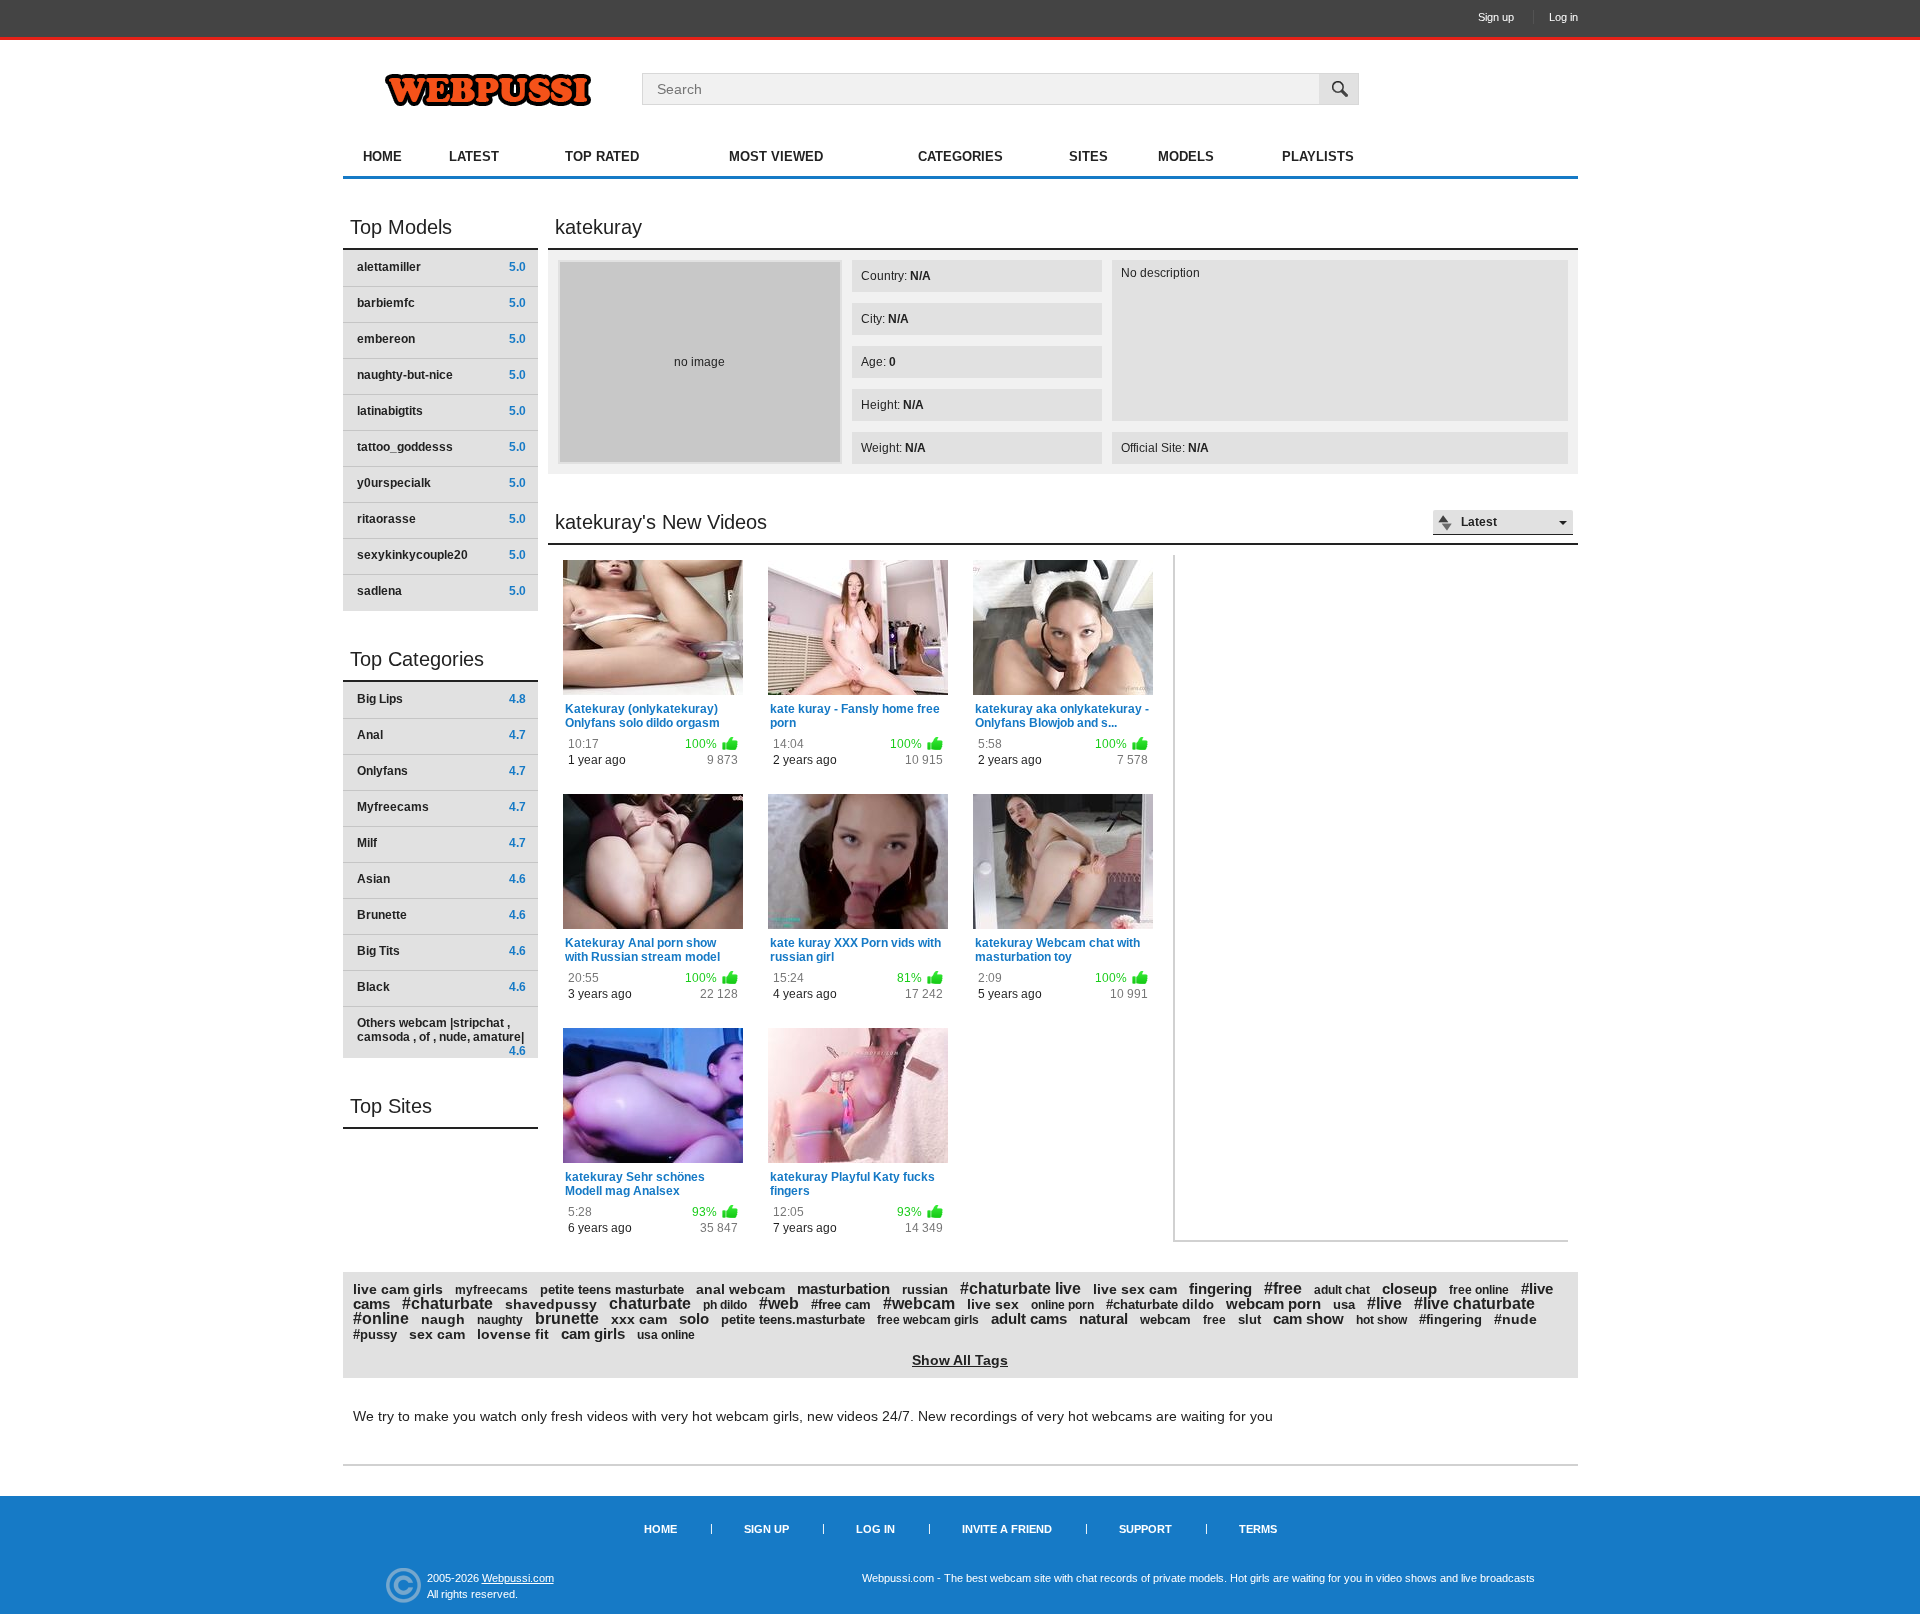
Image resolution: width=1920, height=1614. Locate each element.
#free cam (841, 1304)
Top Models (401, 227)
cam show (1308, 1318)
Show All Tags (960, 1360)
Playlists (1318, 156)
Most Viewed (776, 156)
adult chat (1342, 1290)
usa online (666, 1335)
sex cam (437, 1334)
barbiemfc (441, 303)
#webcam (919, 1303)
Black (441, 987)
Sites (1088, 156)
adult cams (1029, 1318)
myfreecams (491, 1290)
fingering (1220, 1288)
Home (382, 156)
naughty (500, 1320)
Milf (441, 843)
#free (1283, 1288)
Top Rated (602, 156)
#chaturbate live (1020, 1288)
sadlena (441, 591)
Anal (441, 735)
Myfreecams (441, 807)
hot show (1381, 1320)
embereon (441, 339)
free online (1479, 1290)
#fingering (1450, 1319)
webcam (1165, 1319)
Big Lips (441, 699)
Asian (441, 879)
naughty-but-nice (441, 375)
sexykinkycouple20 (441, 555)
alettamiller (441, 267)
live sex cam (1135, 1289)
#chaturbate (447, 1303)
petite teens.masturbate (793, 1319)
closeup (1409, 1288)
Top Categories (417, 659)
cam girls (593, 1333)
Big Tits (441, 951)
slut (1249, 1319)
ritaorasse (441, 519)
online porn (1062, 1305)
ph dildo (725, 1305)
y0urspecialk (441, 483)
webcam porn (1273, 1303)
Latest (474, 156)
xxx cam (639, 1319)
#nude (1515, 1319)
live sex (993, 1304)
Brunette (441, 915)
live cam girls (398, 1289)
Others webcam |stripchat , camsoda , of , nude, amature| (441, 1036)
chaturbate (650, 1303)
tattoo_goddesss (441, 447)
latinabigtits (441, 411)
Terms (1258, 1529)
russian (925, 1289)
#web (779, 1303)
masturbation (843, 1288)
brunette (567, 1318)
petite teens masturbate (612, 1289)
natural (1103, 1318)
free (1214, 1320)
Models (1186, 156)
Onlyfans (441, 771)
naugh (443, 1319)
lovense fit (513, 1334)
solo (694, 1318)
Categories (960, 156)
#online (381, 1318)
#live (1384, 1303)
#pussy (375, 1334)
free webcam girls (928, 1320)
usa (1344, 1304)
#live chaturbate (1474, 1303)
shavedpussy (551, 1304)
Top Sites (391, 1106)
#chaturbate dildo (1160, 1304)
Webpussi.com (518, 1578)
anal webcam (740, 1289)
